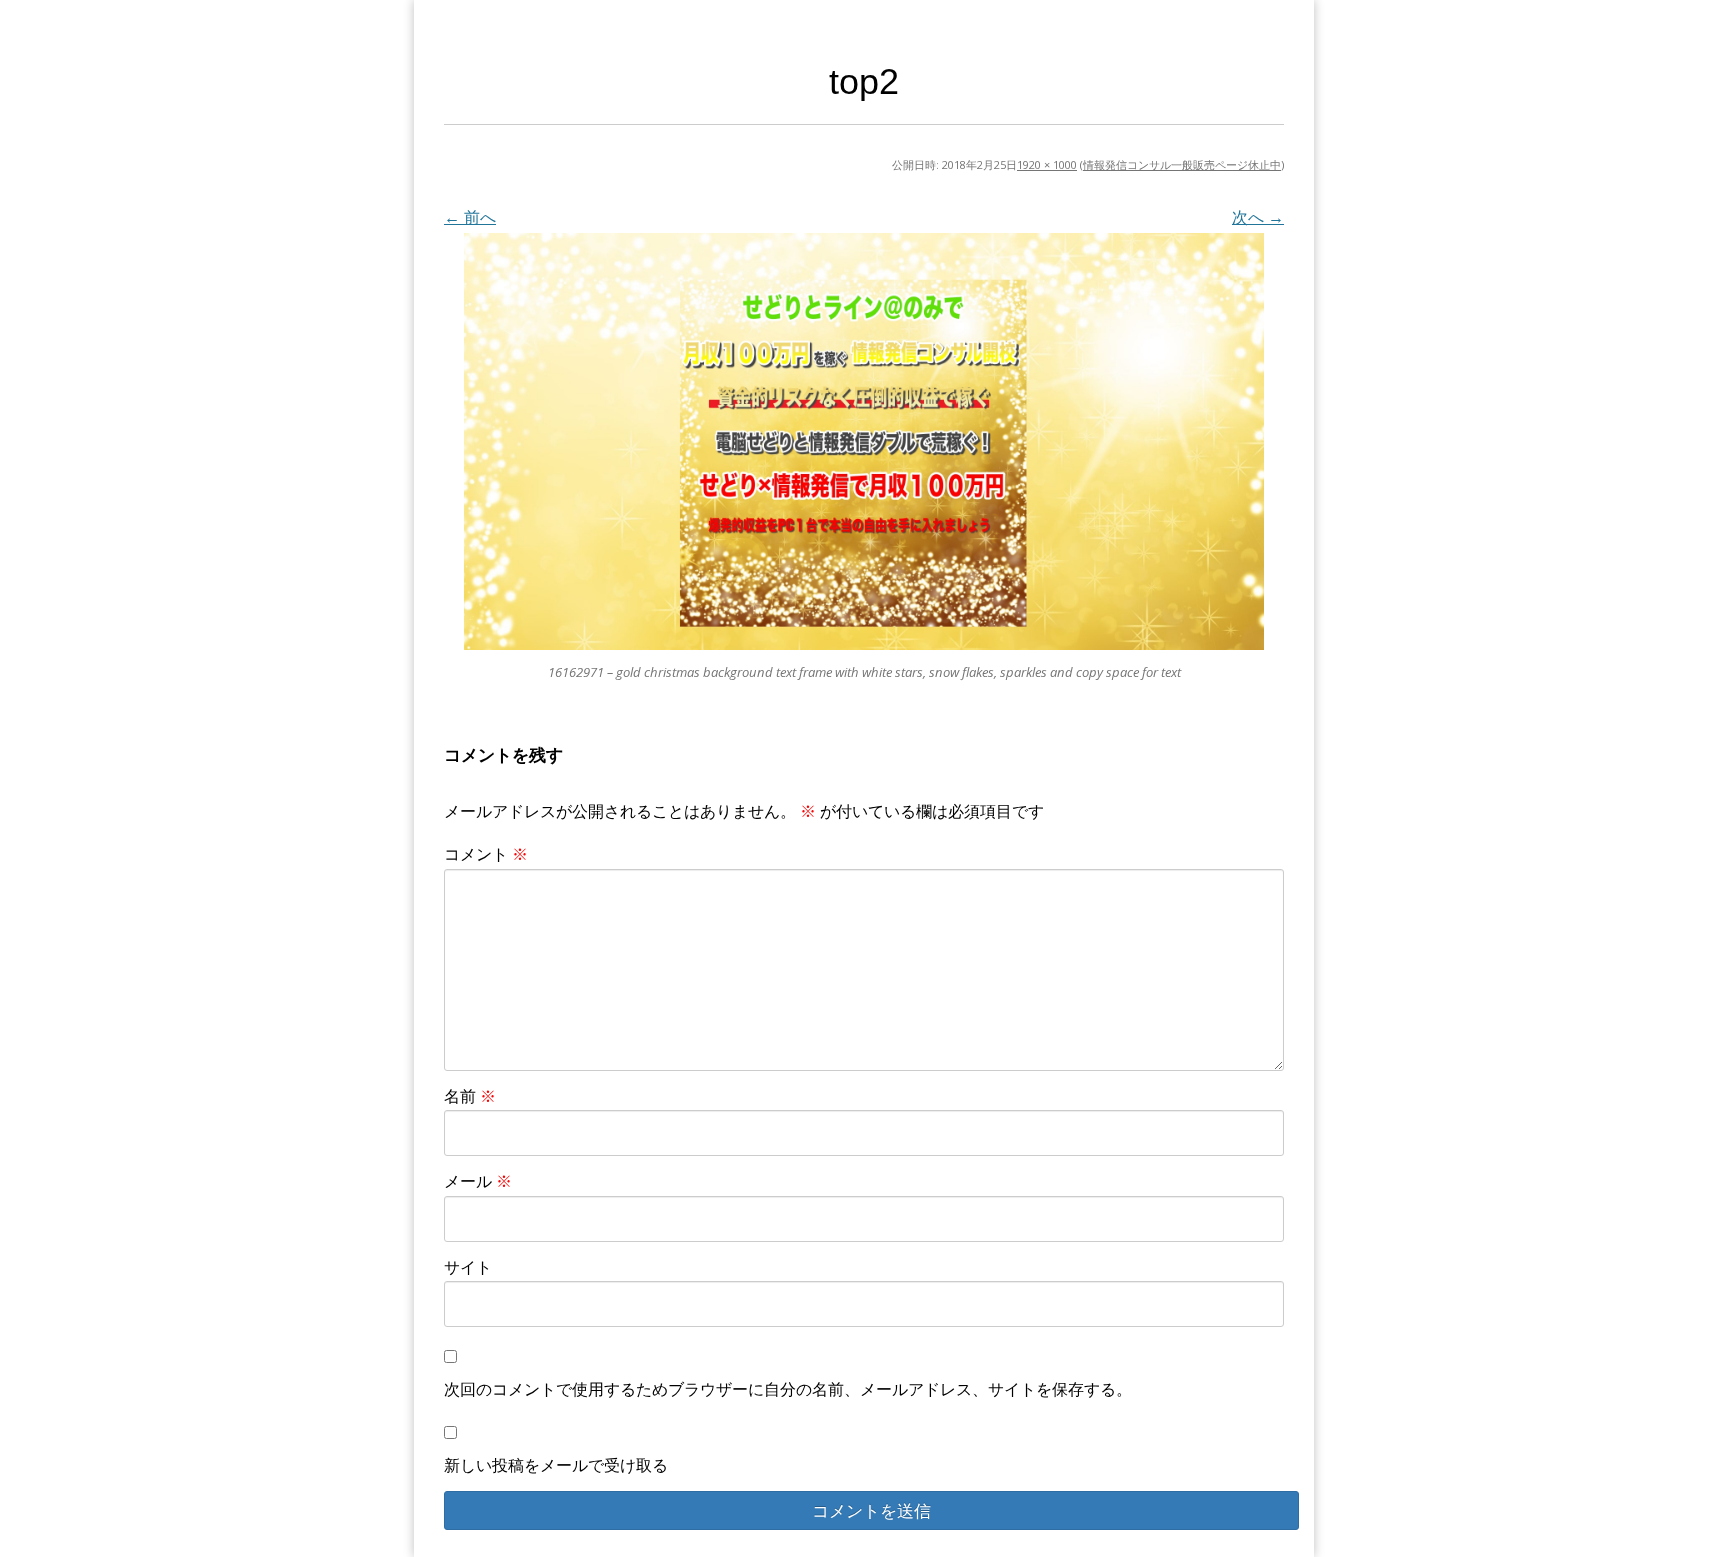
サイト (468, 1267)
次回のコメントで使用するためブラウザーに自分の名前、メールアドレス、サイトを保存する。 (788, 1389)
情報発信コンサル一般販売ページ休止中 (1182, 164)
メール (478, 1181)
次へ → (1258, 217)
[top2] (864, 441)
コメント (486, 854)
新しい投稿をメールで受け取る (556, 1465)
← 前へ (470, 217)
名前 (470, 1096)
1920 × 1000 (1047, 164)
